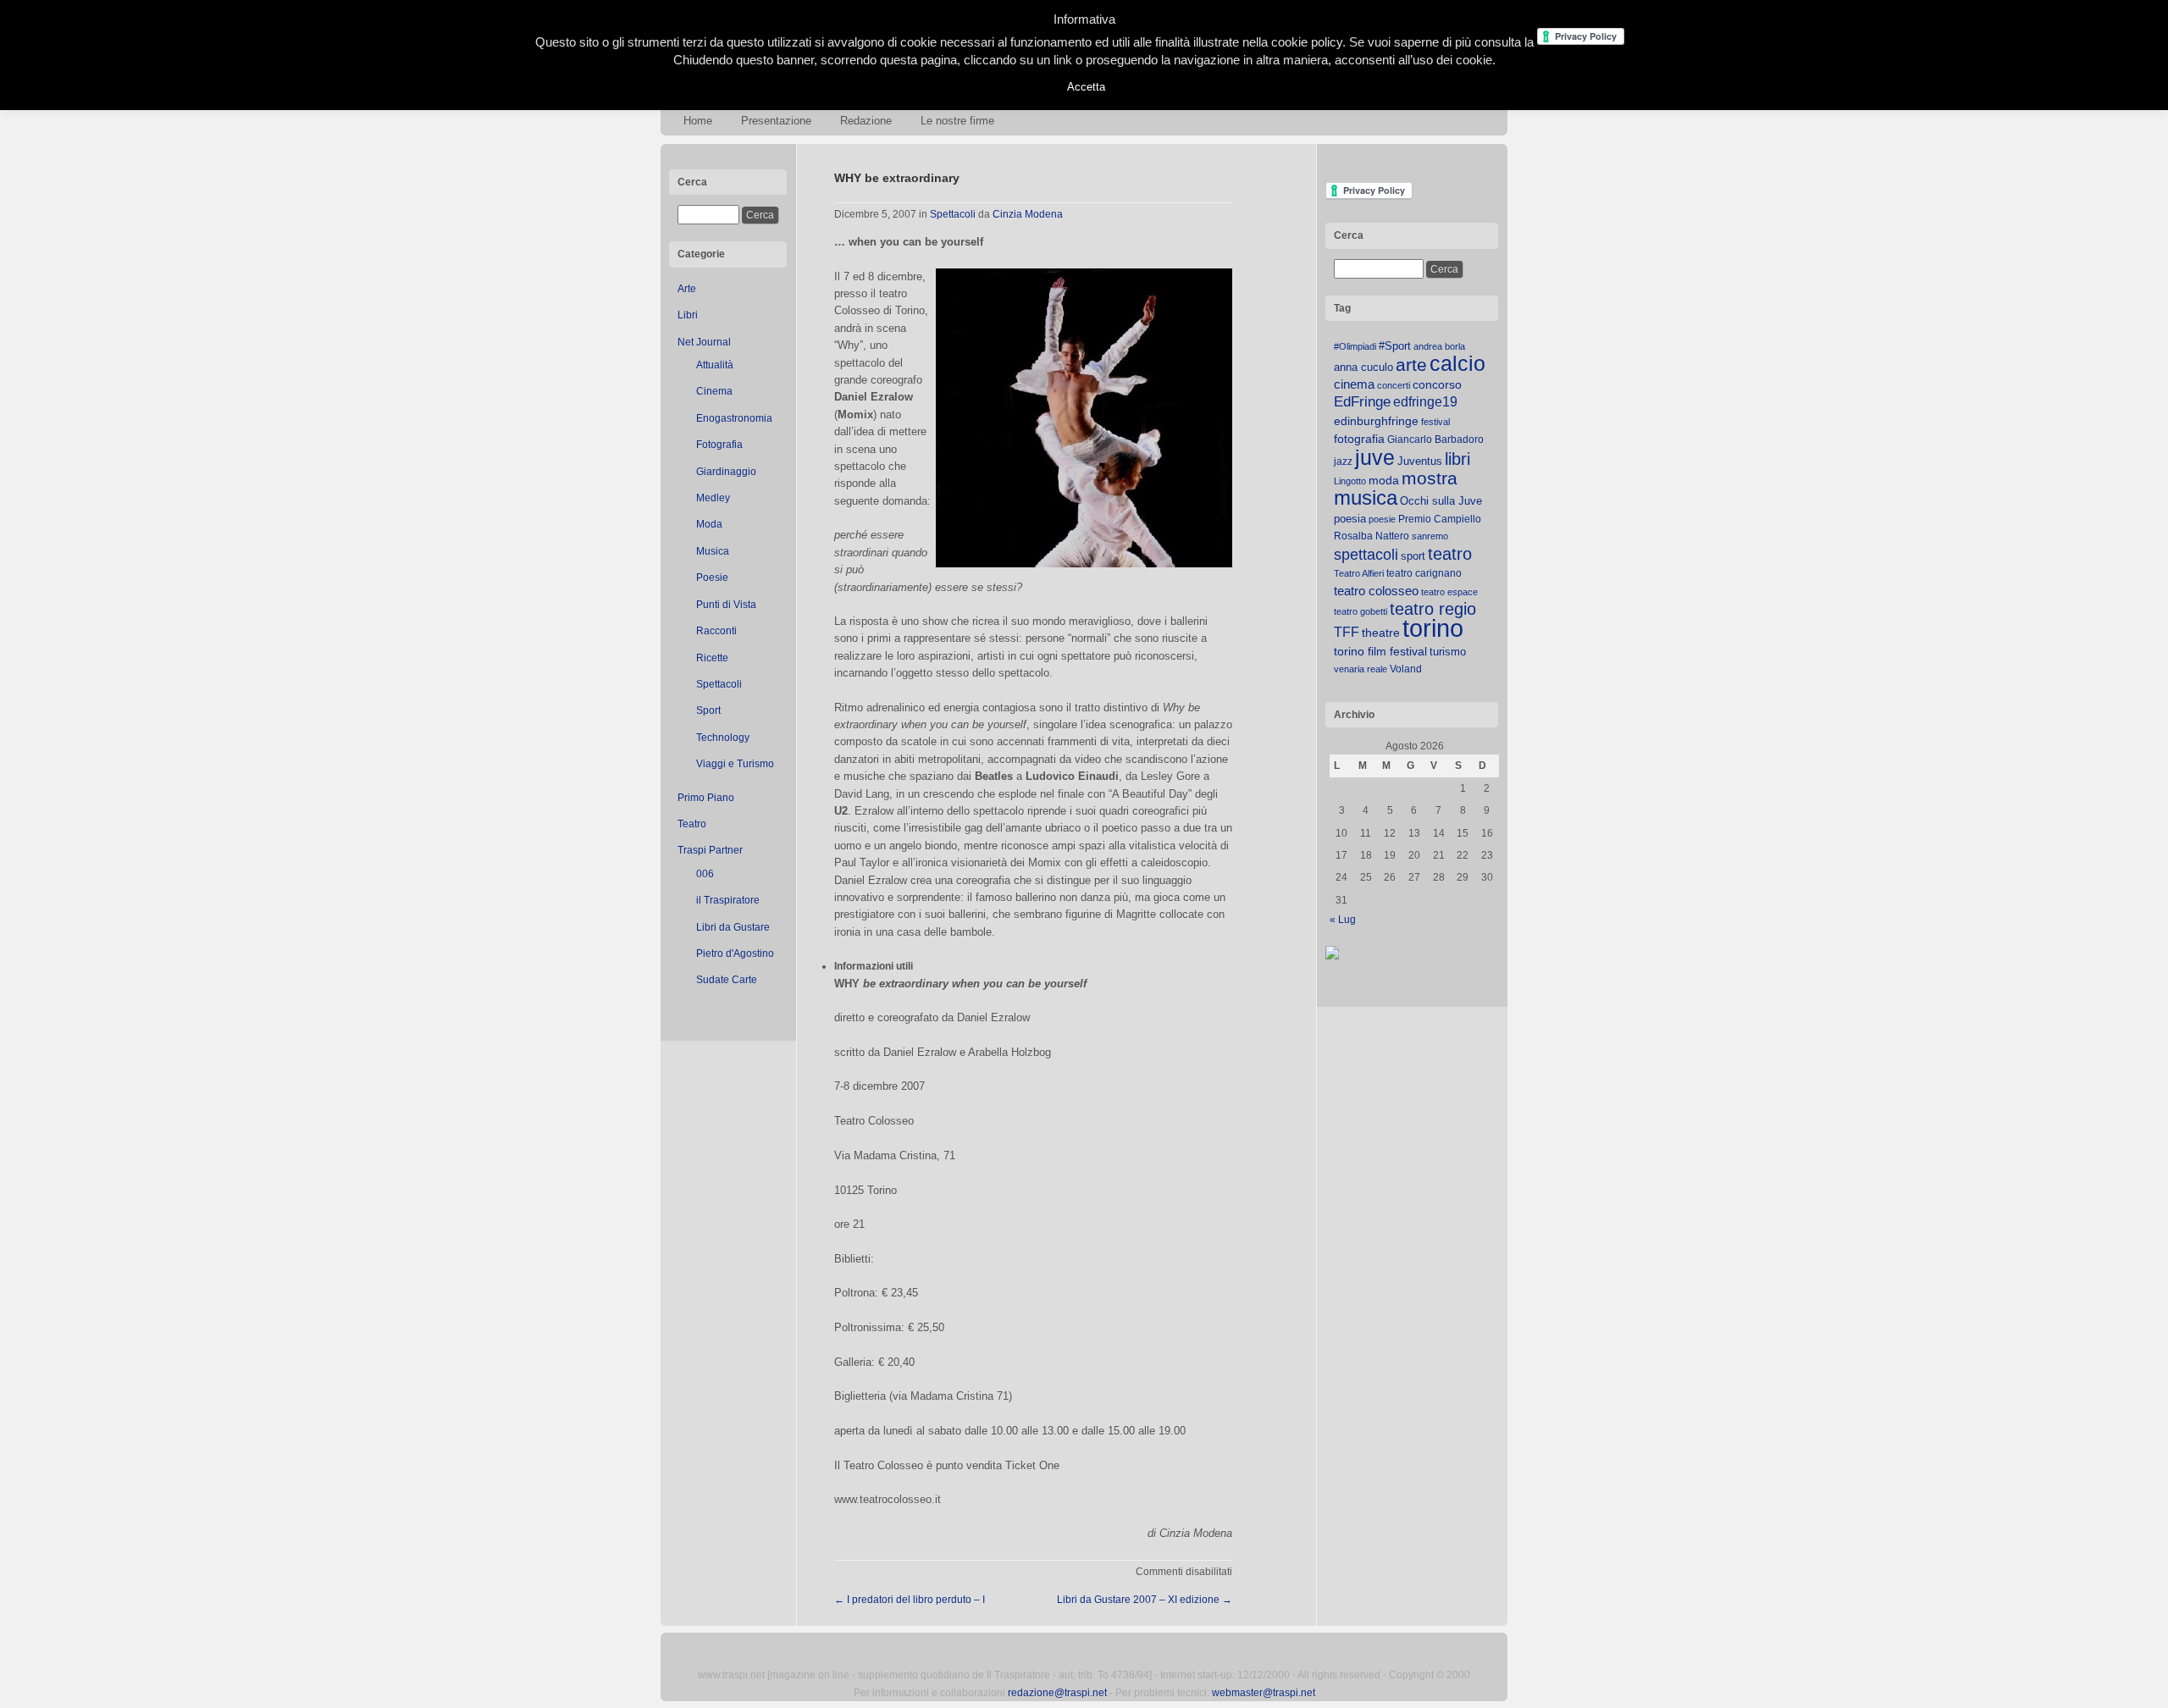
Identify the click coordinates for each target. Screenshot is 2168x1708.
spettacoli (1366, 555)
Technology (723, 738)
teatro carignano (1424, 573)
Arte (687, 289)
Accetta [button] (1086, 87)
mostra (1430, 478)
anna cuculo (1363, 367)
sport (1413, 556)
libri (1457, 459)
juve (1375, 457)
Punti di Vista (726, 605)
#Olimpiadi (1355, 346)
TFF (1347, 632)
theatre (1381, 633)
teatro (1450, 554)
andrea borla (1439, 346)
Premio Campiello (1440, 519)
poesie (1382, 519)
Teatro (692, 824)
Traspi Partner (710, 850)
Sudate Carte (727, 980)
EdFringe (1362, 402)
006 (705, 874)
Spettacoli (719, 684)
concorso (1437, 385)
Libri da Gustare (733, 927)
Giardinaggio (726, 472)
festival (1435, 422)
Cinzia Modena (1028, 214)
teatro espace (1449, 592)
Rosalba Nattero (1372, 536)
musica (1366, 498)
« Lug (1343, 920)
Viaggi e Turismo (735, 764)
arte (1411, 365)
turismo (1448, 652)
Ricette (712, 658)
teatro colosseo (1376, 591)
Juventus (1420, 461)
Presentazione (776, 121)
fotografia (1359, 439)
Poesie (712, 578)
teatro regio (1433, 609)
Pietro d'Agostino (735, 953)
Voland (1406, 669)
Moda (709, 524)
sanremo (1430, 536)
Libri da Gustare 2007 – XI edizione (1145, 1600)
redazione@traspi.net (1057, 1693)
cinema (1354, 384)
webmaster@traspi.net (1264, 1693)
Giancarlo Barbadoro (1435, 439)
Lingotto (1350, 481)
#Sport (1395, 346)
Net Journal (704, 342)
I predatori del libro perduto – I (910, 1600)
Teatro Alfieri (1359, 573)
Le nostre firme (957, 121)
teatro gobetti (1361, 611)
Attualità (715, 365)
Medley (713, 498)
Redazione (866, 121)
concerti (1394, 385)
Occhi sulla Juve (1441, 501)
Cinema (714, 391)
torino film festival (1380, 651)
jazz (1343, 462)
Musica (713, 551)
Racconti (716, 631)
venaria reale (1361, 669)
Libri (688, 315)
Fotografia (719, 445)
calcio (1457, 364)
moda (1384, 480)
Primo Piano (706, 798)
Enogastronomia (734, 418)
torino (1433, 628)
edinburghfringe (1376, 421)
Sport (708, 710)
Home (698, 121)
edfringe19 (1425, 402)
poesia (1350, 519)
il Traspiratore (728, 900)
